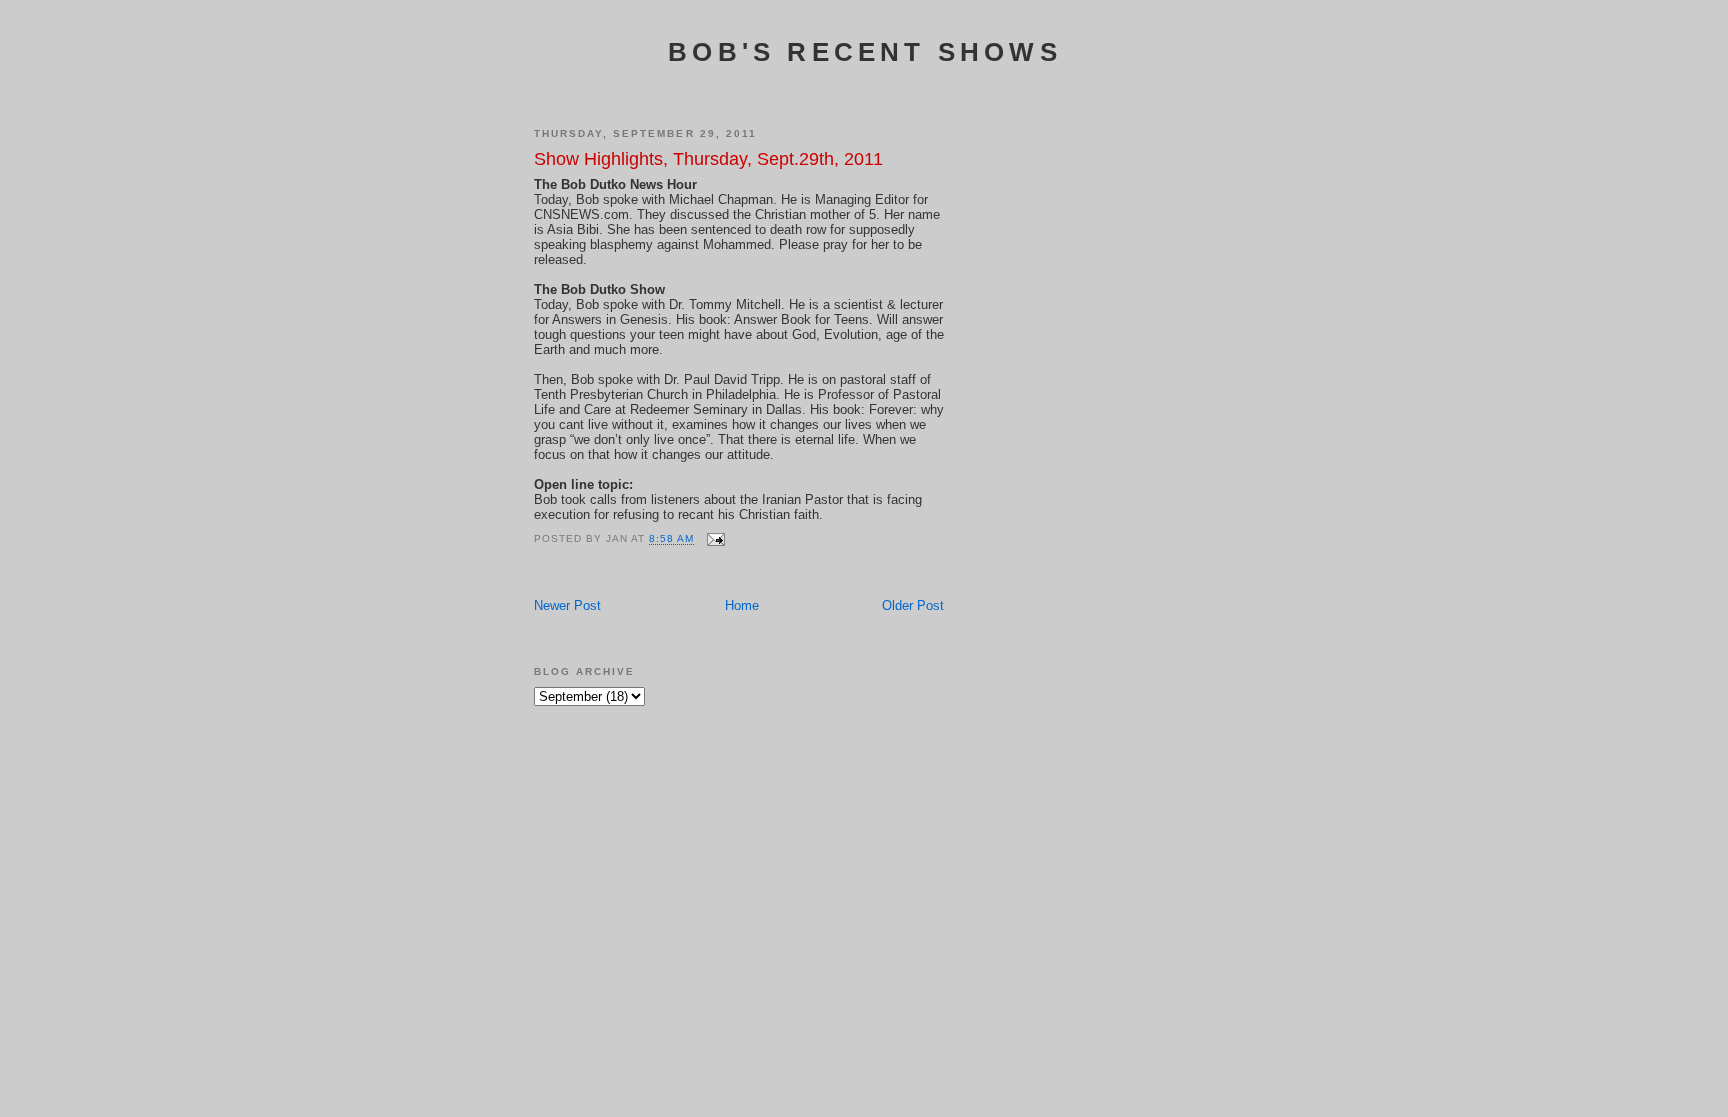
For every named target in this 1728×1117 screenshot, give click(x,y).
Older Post (913, 605)
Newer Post (567, 605)
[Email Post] (715, 539)
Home (742, 605)
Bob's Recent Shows (865, 52)
